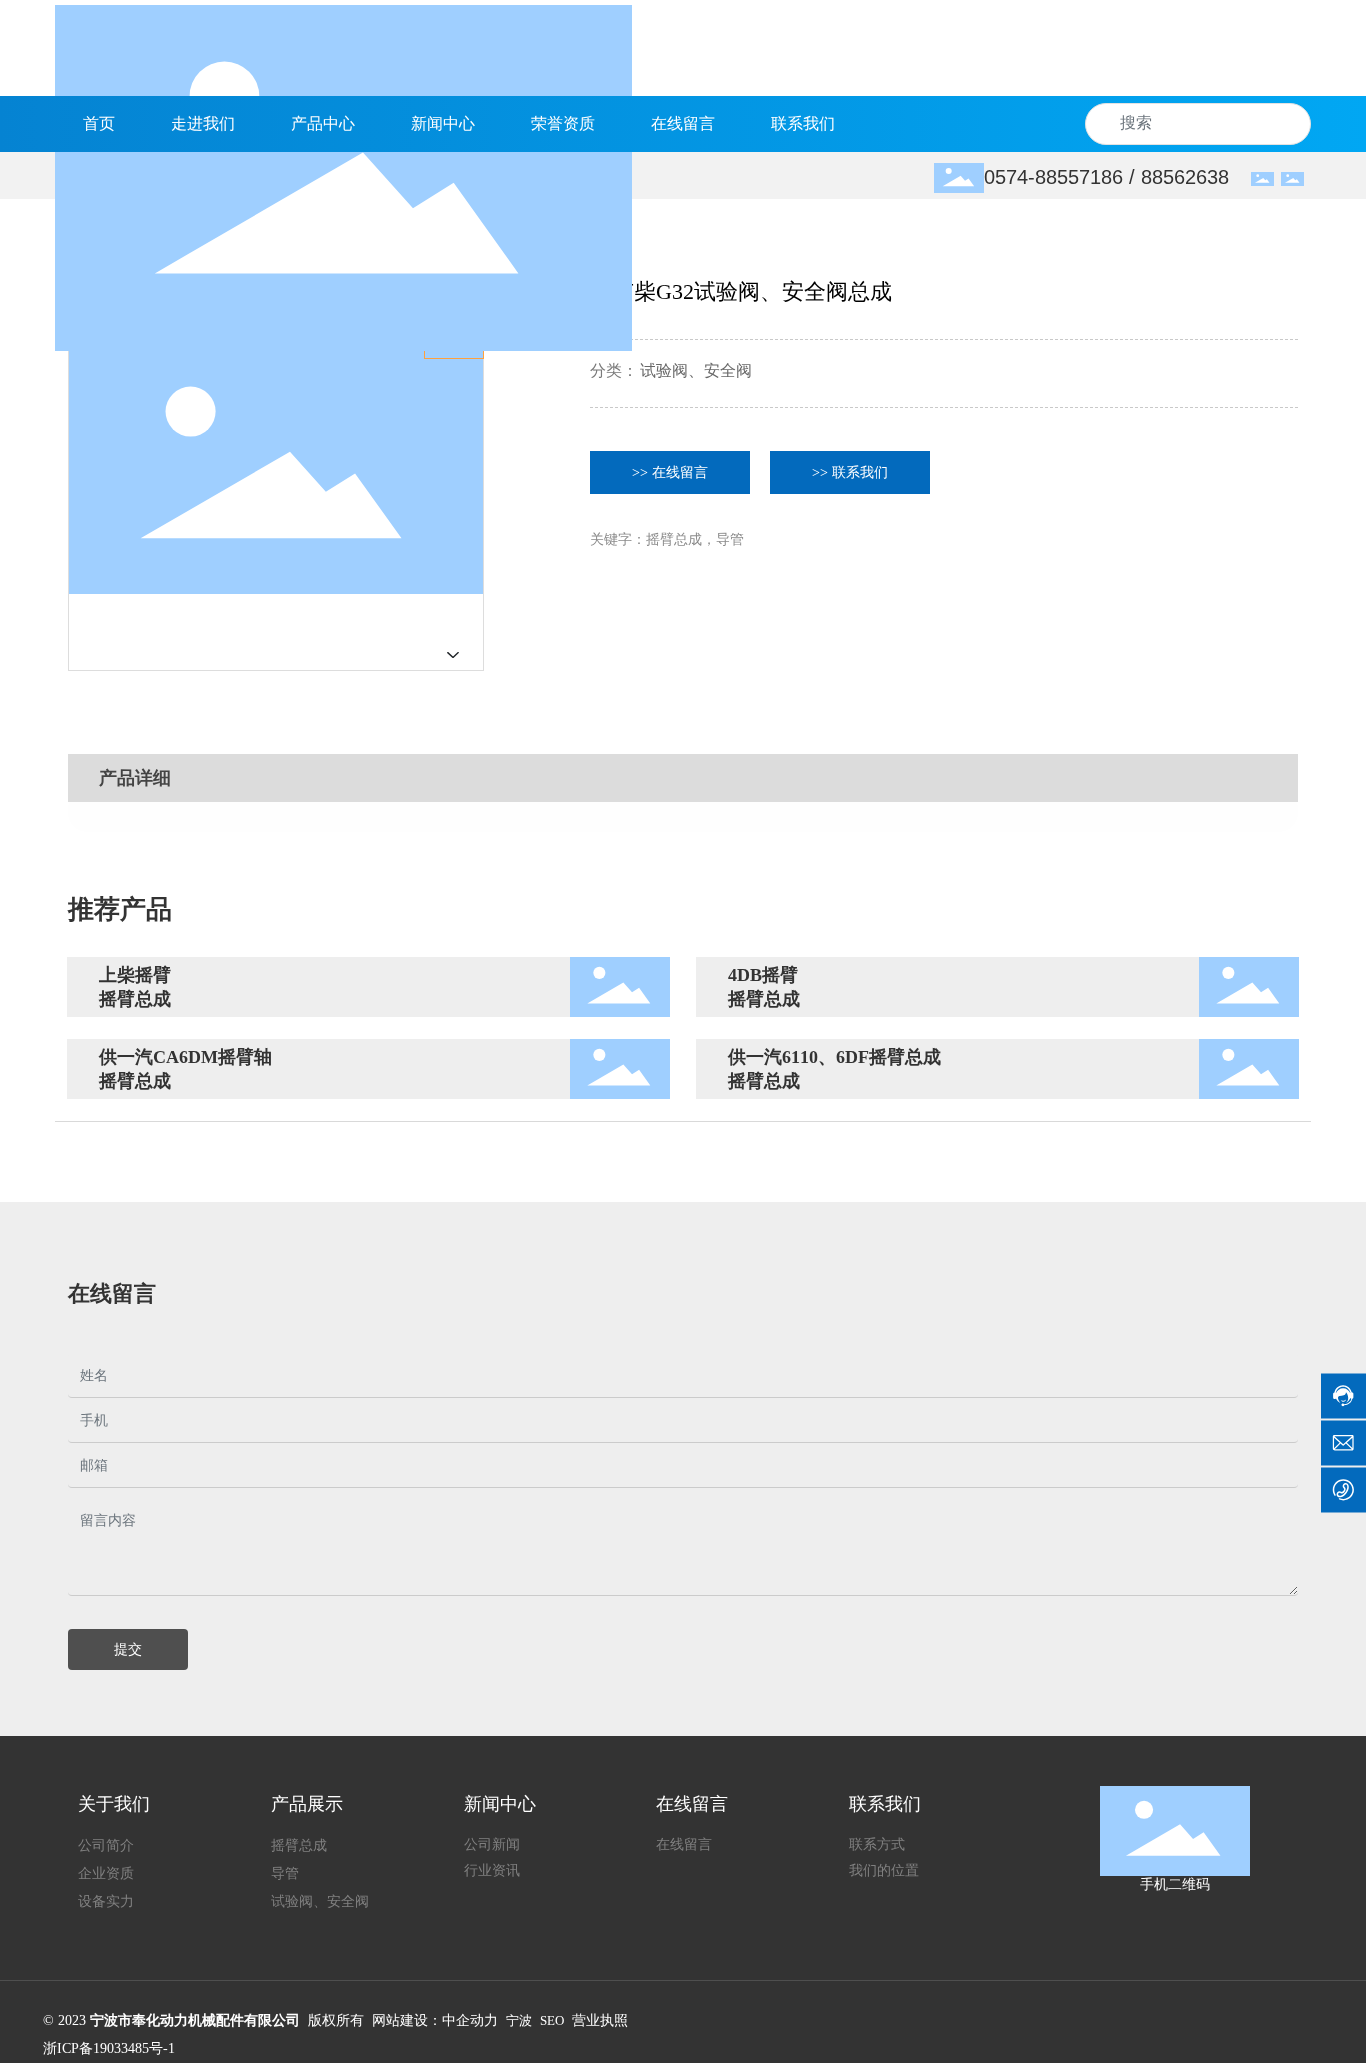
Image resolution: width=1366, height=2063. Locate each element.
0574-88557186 (1053, 177)
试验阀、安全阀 (696, 370)
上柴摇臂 (135, 975)
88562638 (1185, 177)
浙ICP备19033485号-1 (109, 2048)
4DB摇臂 (763, 975)
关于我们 (114, 1804)
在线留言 (692, 1804)
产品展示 (307, 1804)
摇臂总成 (135, 999)
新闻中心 (500, 1804)
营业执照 (600, 2020)
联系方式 (877, 1844)
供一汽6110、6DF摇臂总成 (834, 1057)
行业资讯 (492, 1870)
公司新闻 (492, 1844)
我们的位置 (884, 1870)
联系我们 (885, 1804)
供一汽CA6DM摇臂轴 (185, 1057)
